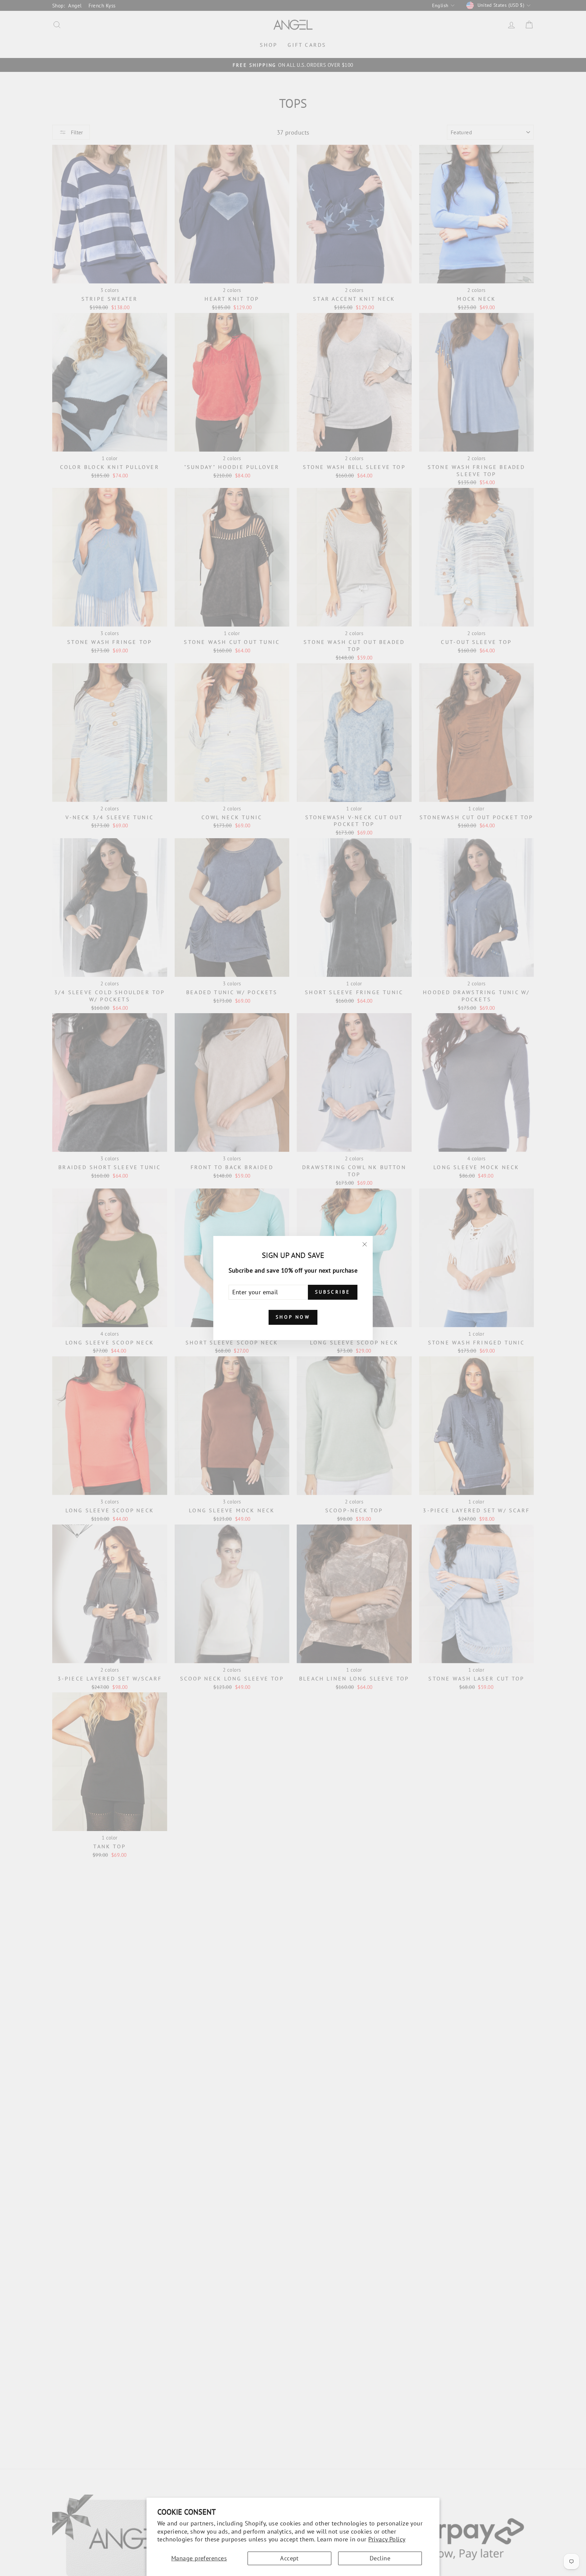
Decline (380, 2558)
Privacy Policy (387, 2539)
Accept (289, 2558)
